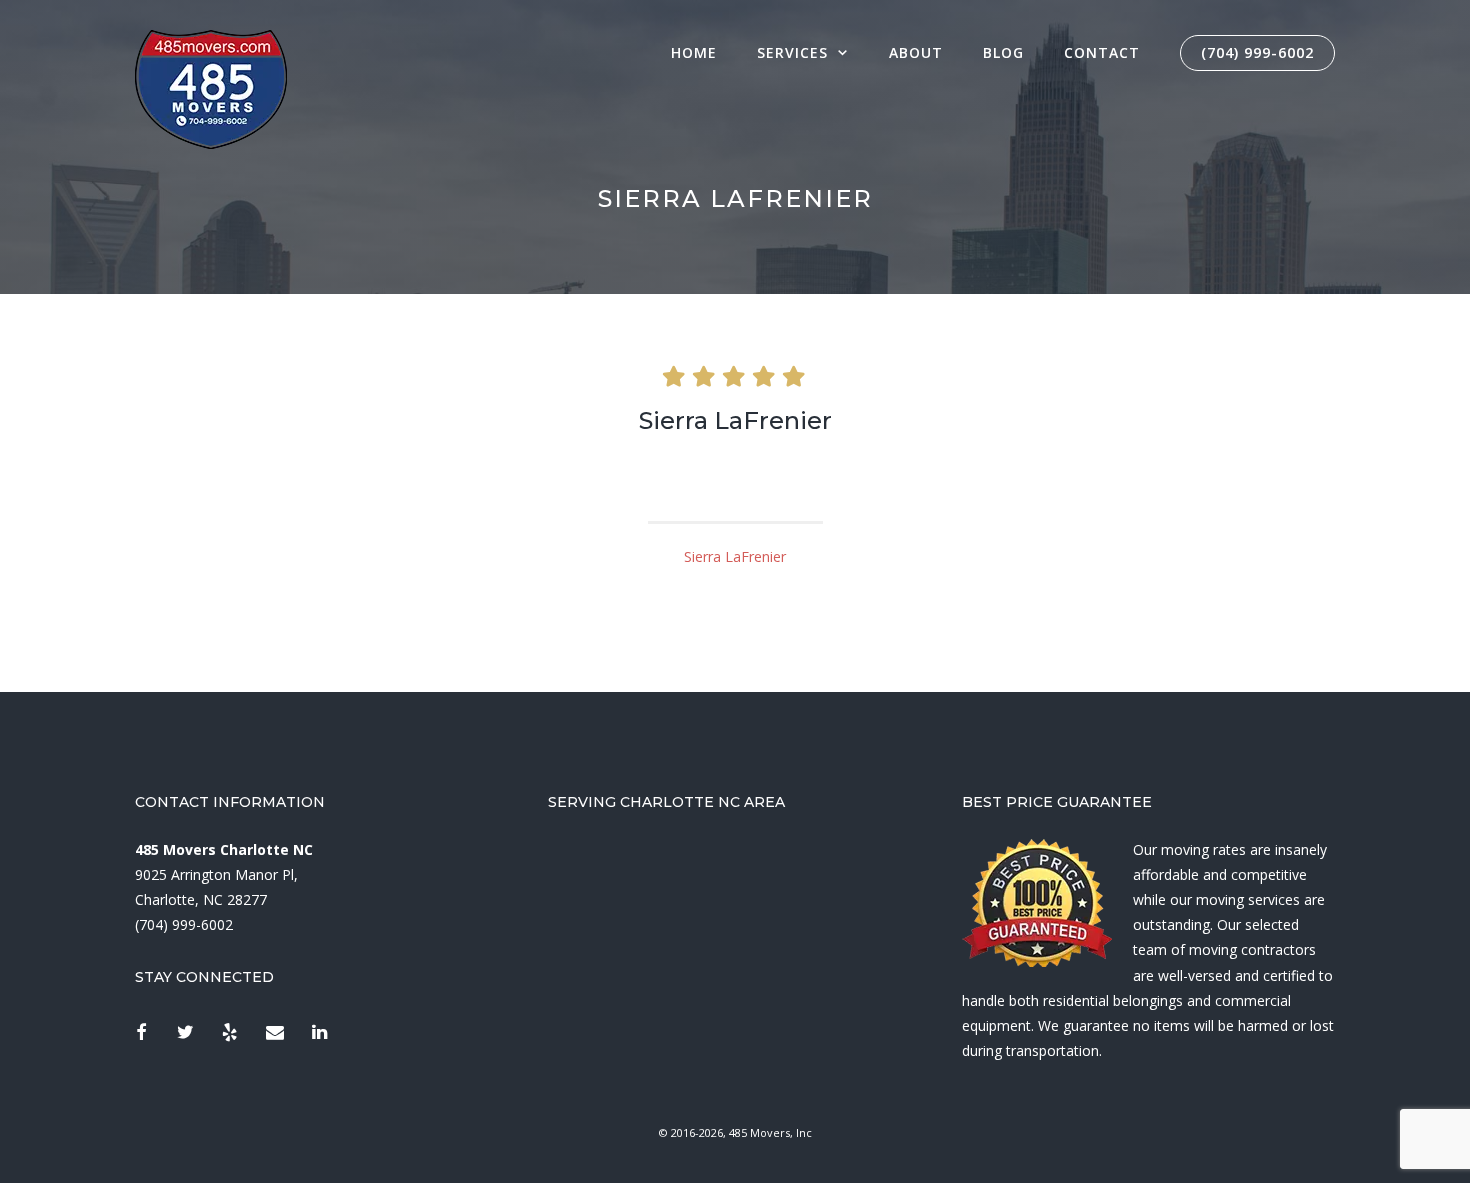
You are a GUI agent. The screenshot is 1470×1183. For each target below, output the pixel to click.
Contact (1102, 52)
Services (792, 52)
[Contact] (275, 1033)
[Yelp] (230, 1033)
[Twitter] (186, 1033)
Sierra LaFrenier (735, 556)
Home (694, 52)
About (916, 52)
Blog (1003, 52)
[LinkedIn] (319, 1033)
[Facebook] (141, 1033)
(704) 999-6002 (1257, 52)
